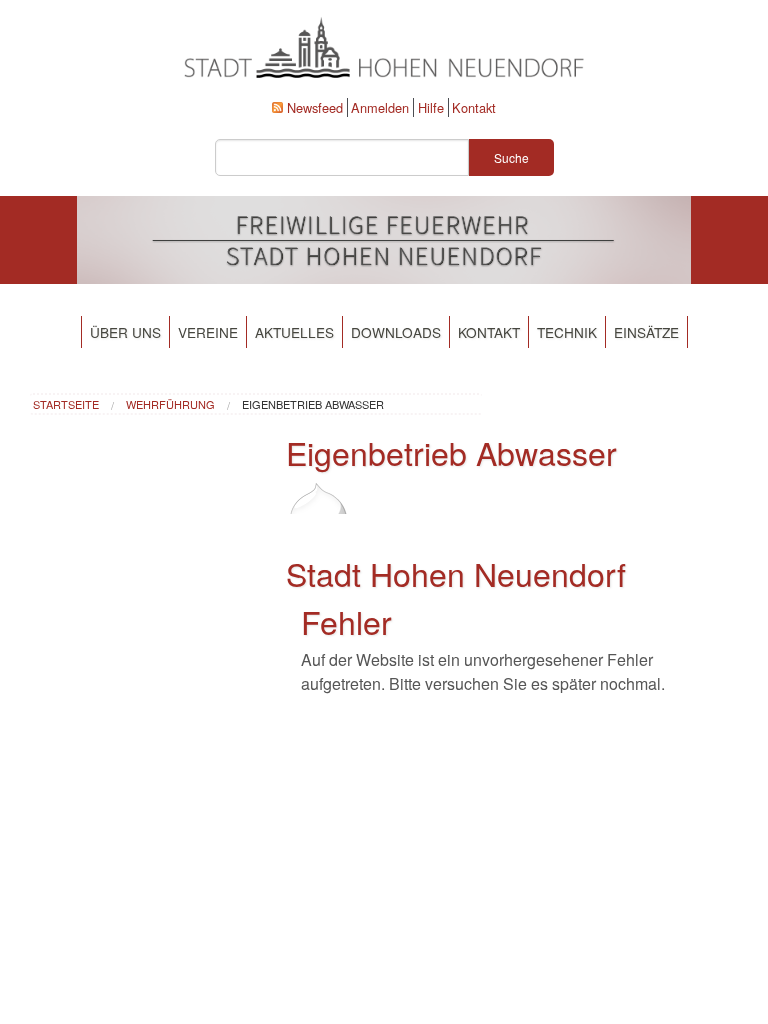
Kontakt (474, 107)
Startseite (66, 404)
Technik (567, 332)
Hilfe (431, 107)
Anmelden (380, 107)
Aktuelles (294, 332)
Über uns (125, 332)
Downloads (396, 332)
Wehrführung (170, 404)
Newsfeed (315, 107)
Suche (511, 157)
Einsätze (646, 332)
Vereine (208, 332)
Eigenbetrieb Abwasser (313, 404)
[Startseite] (318, 512)
